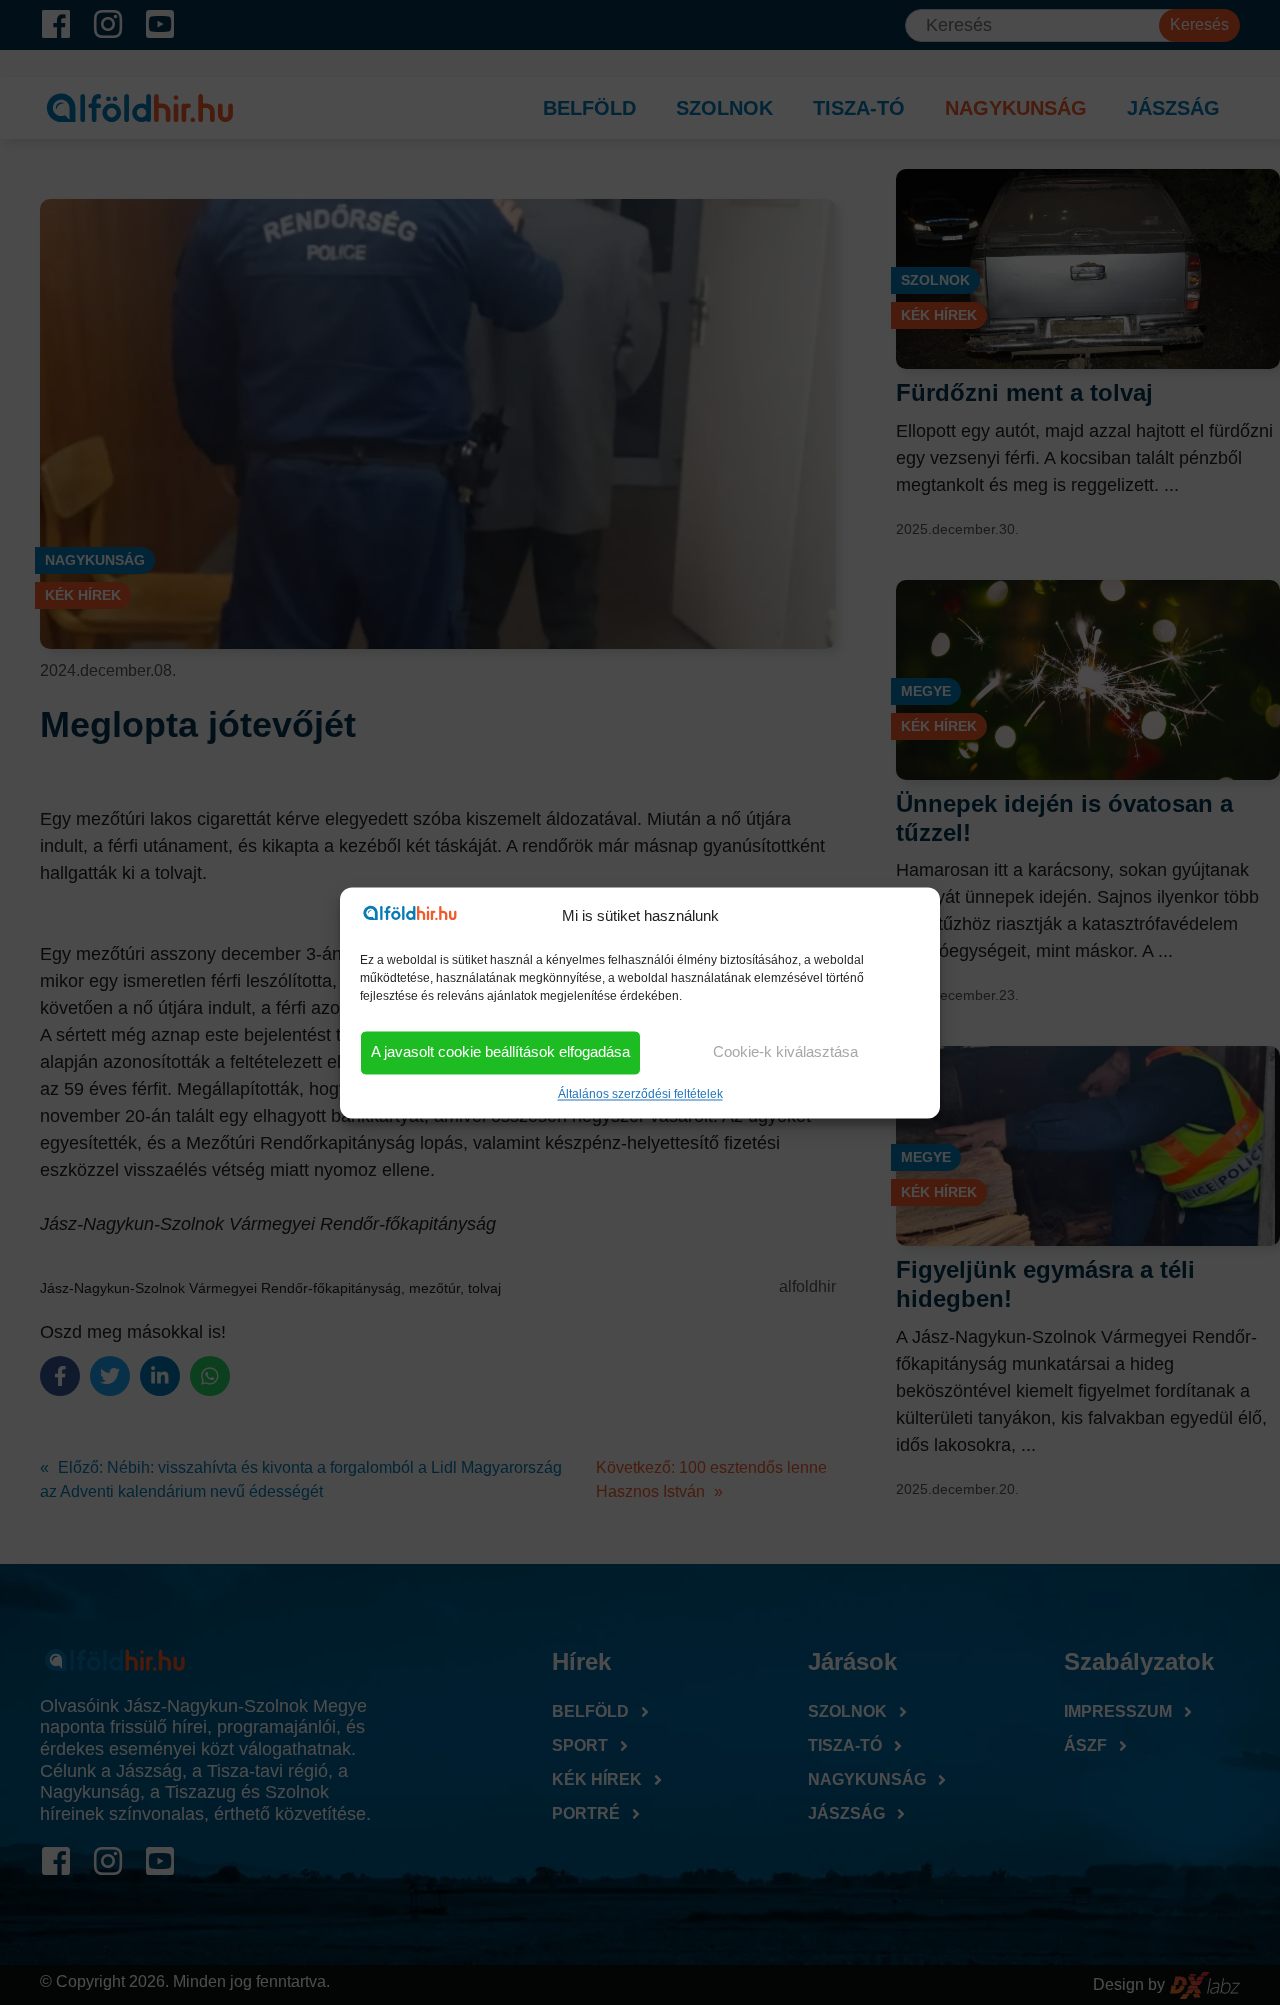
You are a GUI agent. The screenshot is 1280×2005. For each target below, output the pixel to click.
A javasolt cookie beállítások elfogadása (500, 1052)
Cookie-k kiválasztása (785, 1052)
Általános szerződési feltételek (640, 1094)
